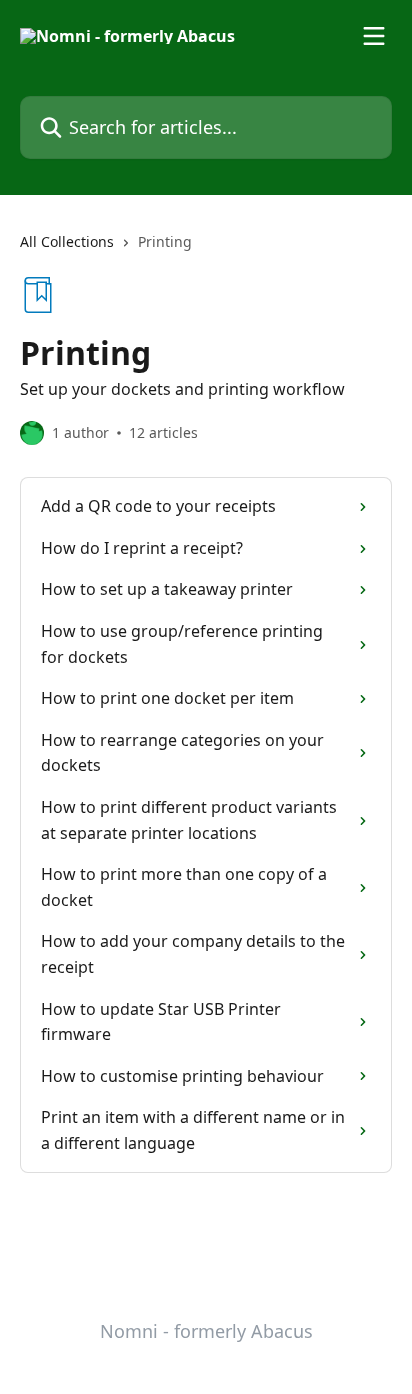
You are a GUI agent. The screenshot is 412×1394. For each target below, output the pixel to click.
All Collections (67, 241)
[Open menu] (374, 36)
